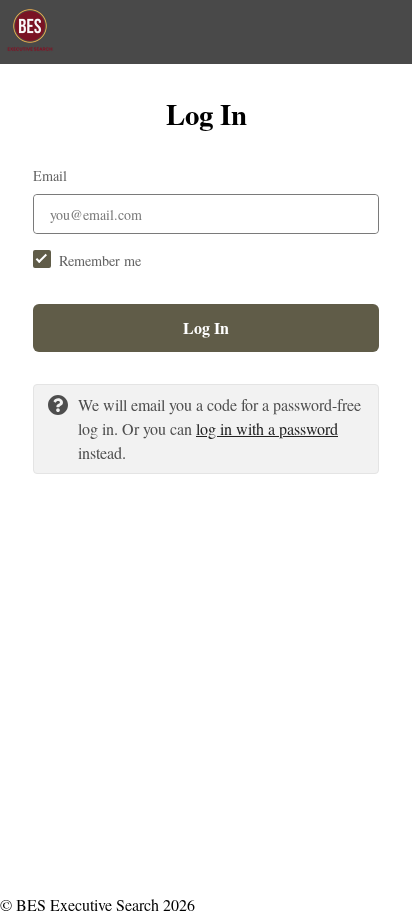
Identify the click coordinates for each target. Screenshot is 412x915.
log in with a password (267, 428)
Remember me (100, 260)
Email (50, 175)
